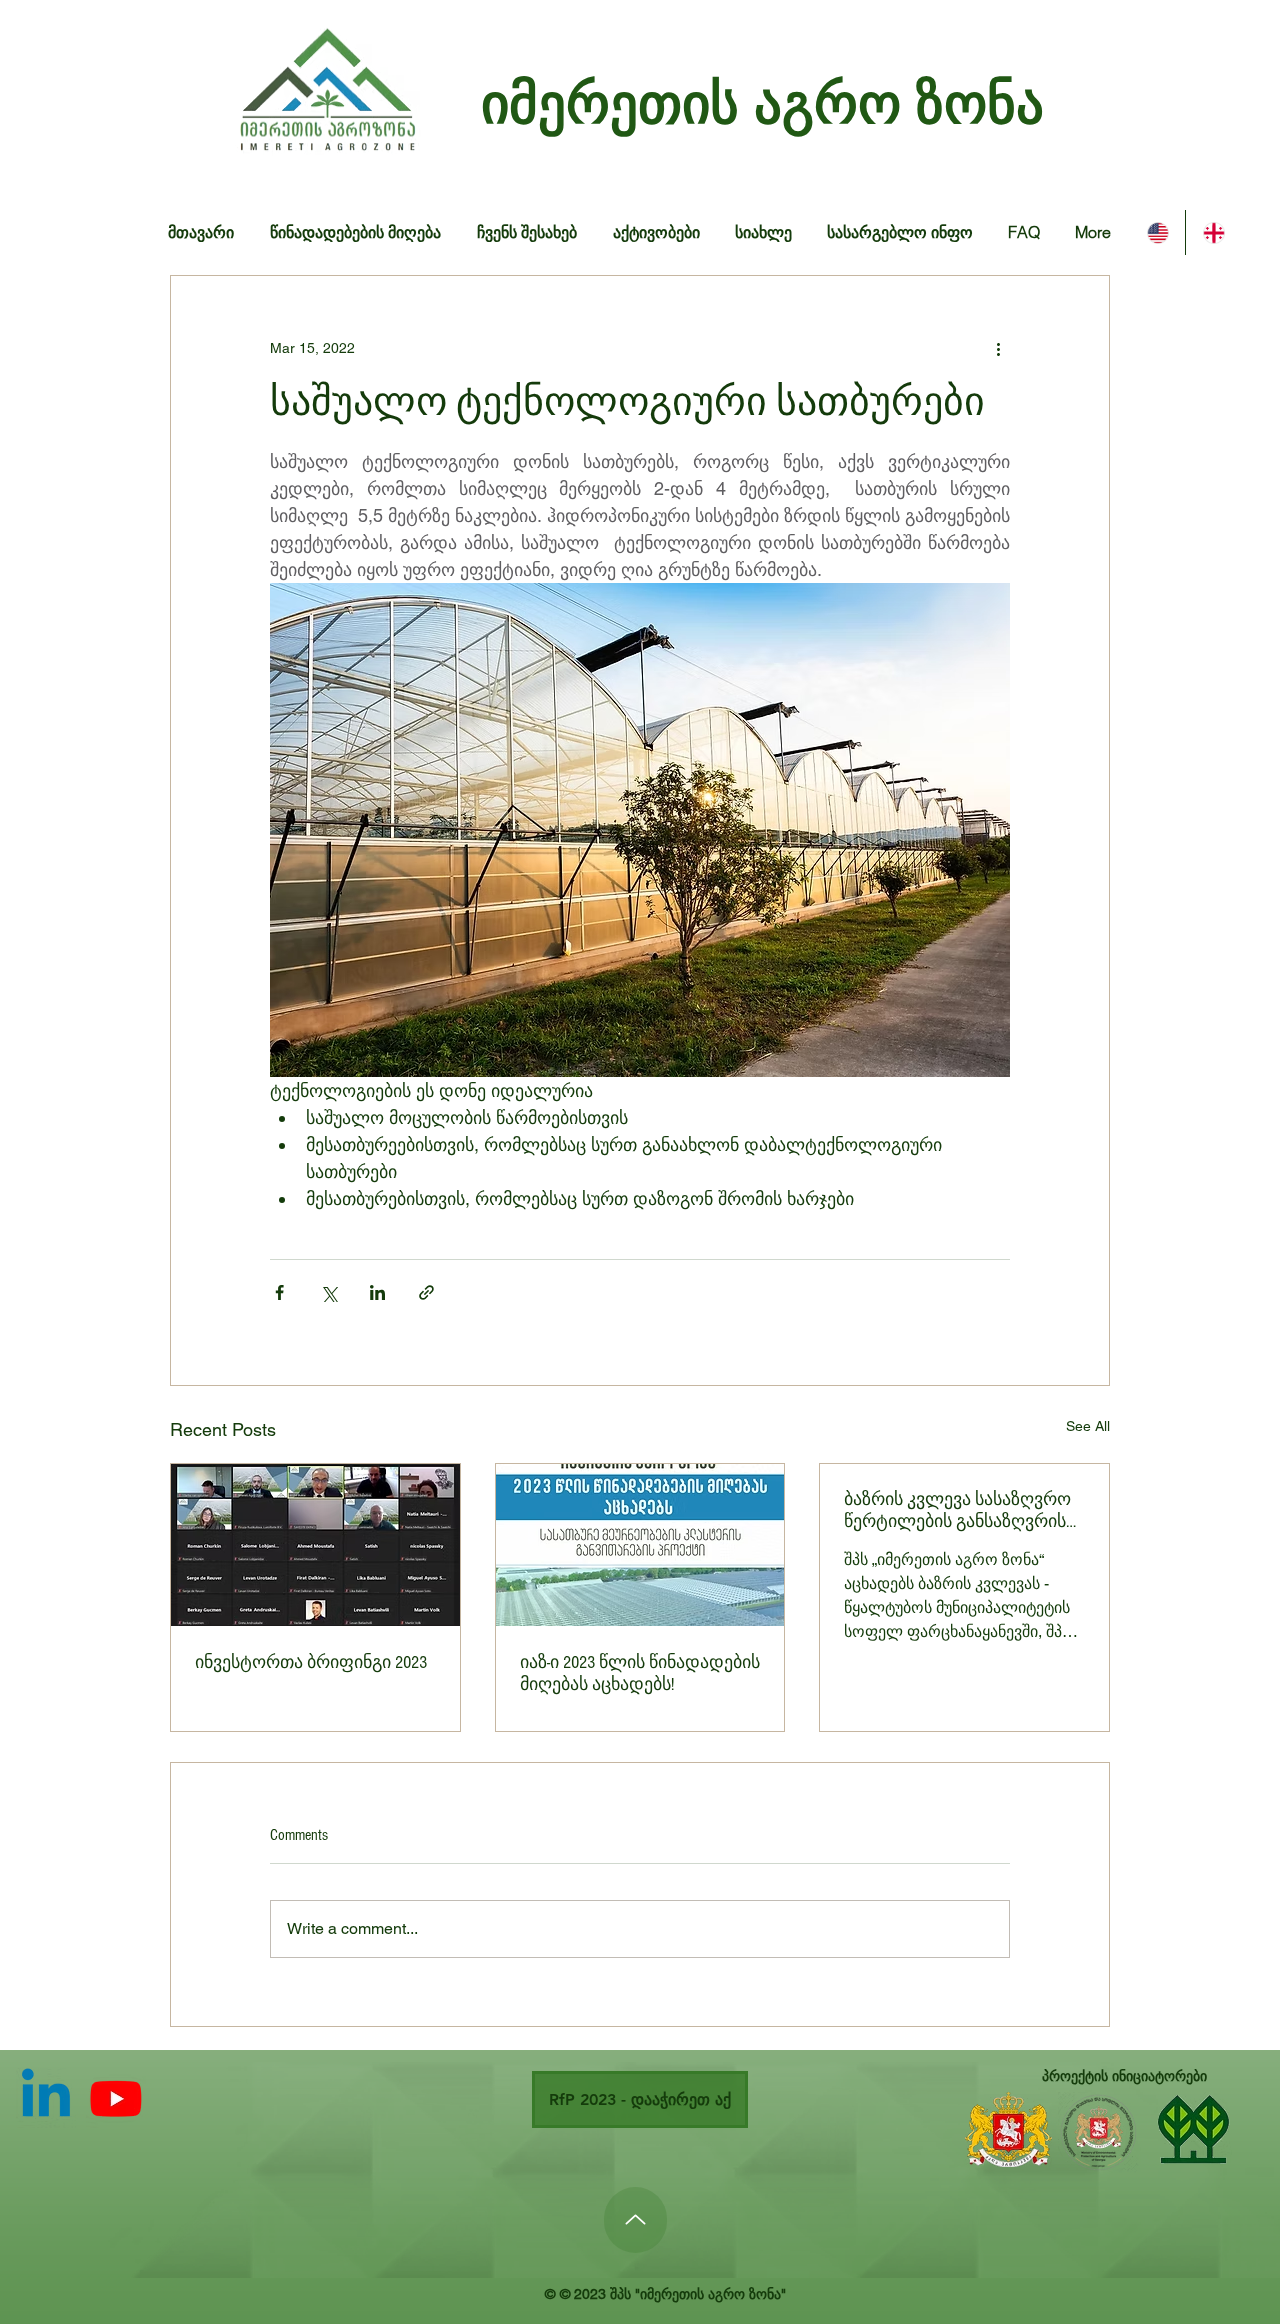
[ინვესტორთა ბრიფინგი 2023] (315, 1545)
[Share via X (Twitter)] (328, 1292)
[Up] (635, 2220)
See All (1088, 1426)
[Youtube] (116, 2098)
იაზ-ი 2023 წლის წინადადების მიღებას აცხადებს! (640, 1673)
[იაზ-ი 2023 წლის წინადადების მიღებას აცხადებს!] (640, 1545)
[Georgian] (1213, 232)
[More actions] (998, 348)
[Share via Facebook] (279, 1292)
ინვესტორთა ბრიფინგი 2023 (311, 1662)
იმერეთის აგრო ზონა (762, 103)
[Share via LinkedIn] (377, 1292)
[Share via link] (426, 1292)
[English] (1157, 232)
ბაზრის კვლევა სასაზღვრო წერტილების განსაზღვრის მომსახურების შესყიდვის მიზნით (957, 1510)
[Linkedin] (46, 2098)
